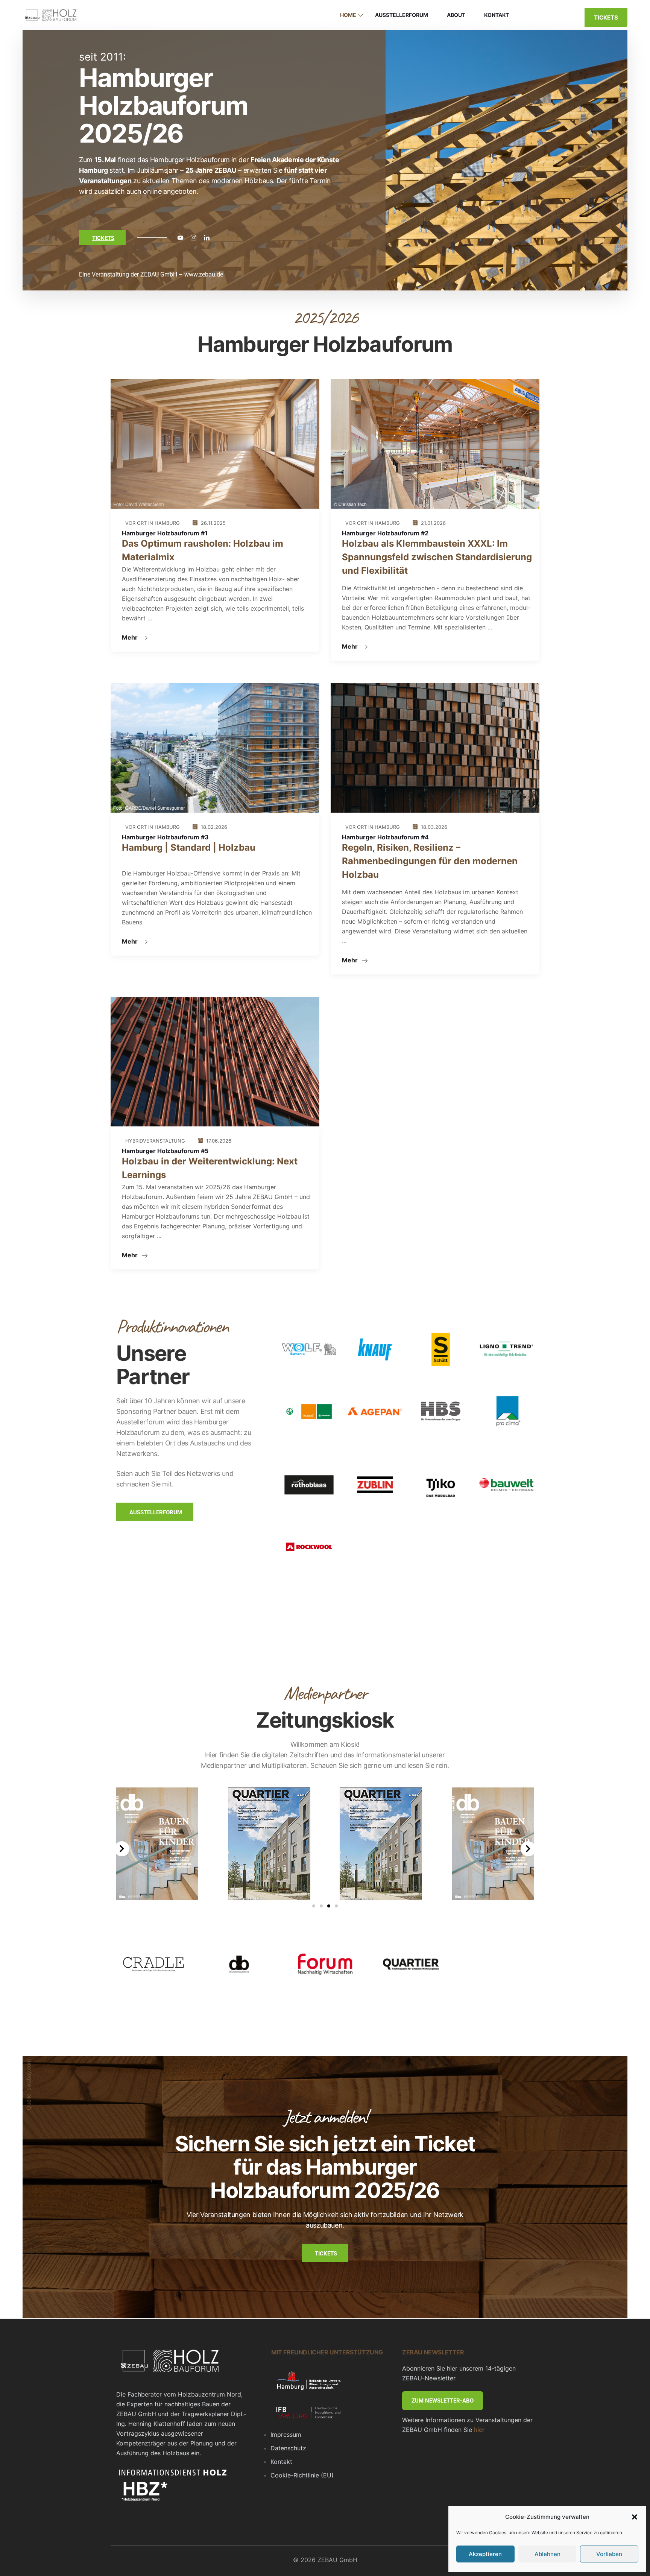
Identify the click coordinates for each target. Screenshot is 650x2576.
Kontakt (497, 15)
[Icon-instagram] (193, 238)
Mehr (131, 637)
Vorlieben (609, 2554)
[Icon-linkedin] (207, 238)
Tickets (606, 17)
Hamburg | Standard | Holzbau (189, 847)
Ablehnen (547, 2554)
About (456, 15)
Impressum (286, 2435)
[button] (635, 2517)
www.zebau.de (204, 274)
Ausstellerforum (402, 15)
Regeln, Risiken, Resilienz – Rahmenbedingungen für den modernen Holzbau (430, 861)
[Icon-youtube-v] (180, 238)
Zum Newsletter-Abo (443, 2401)
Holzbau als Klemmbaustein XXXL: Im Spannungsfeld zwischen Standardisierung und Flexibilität (437, 557)
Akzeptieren (485, 2554)
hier (479, 2430)
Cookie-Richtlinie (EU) (302, 2475)
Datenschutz (288, 2448)
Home (348, 15)
